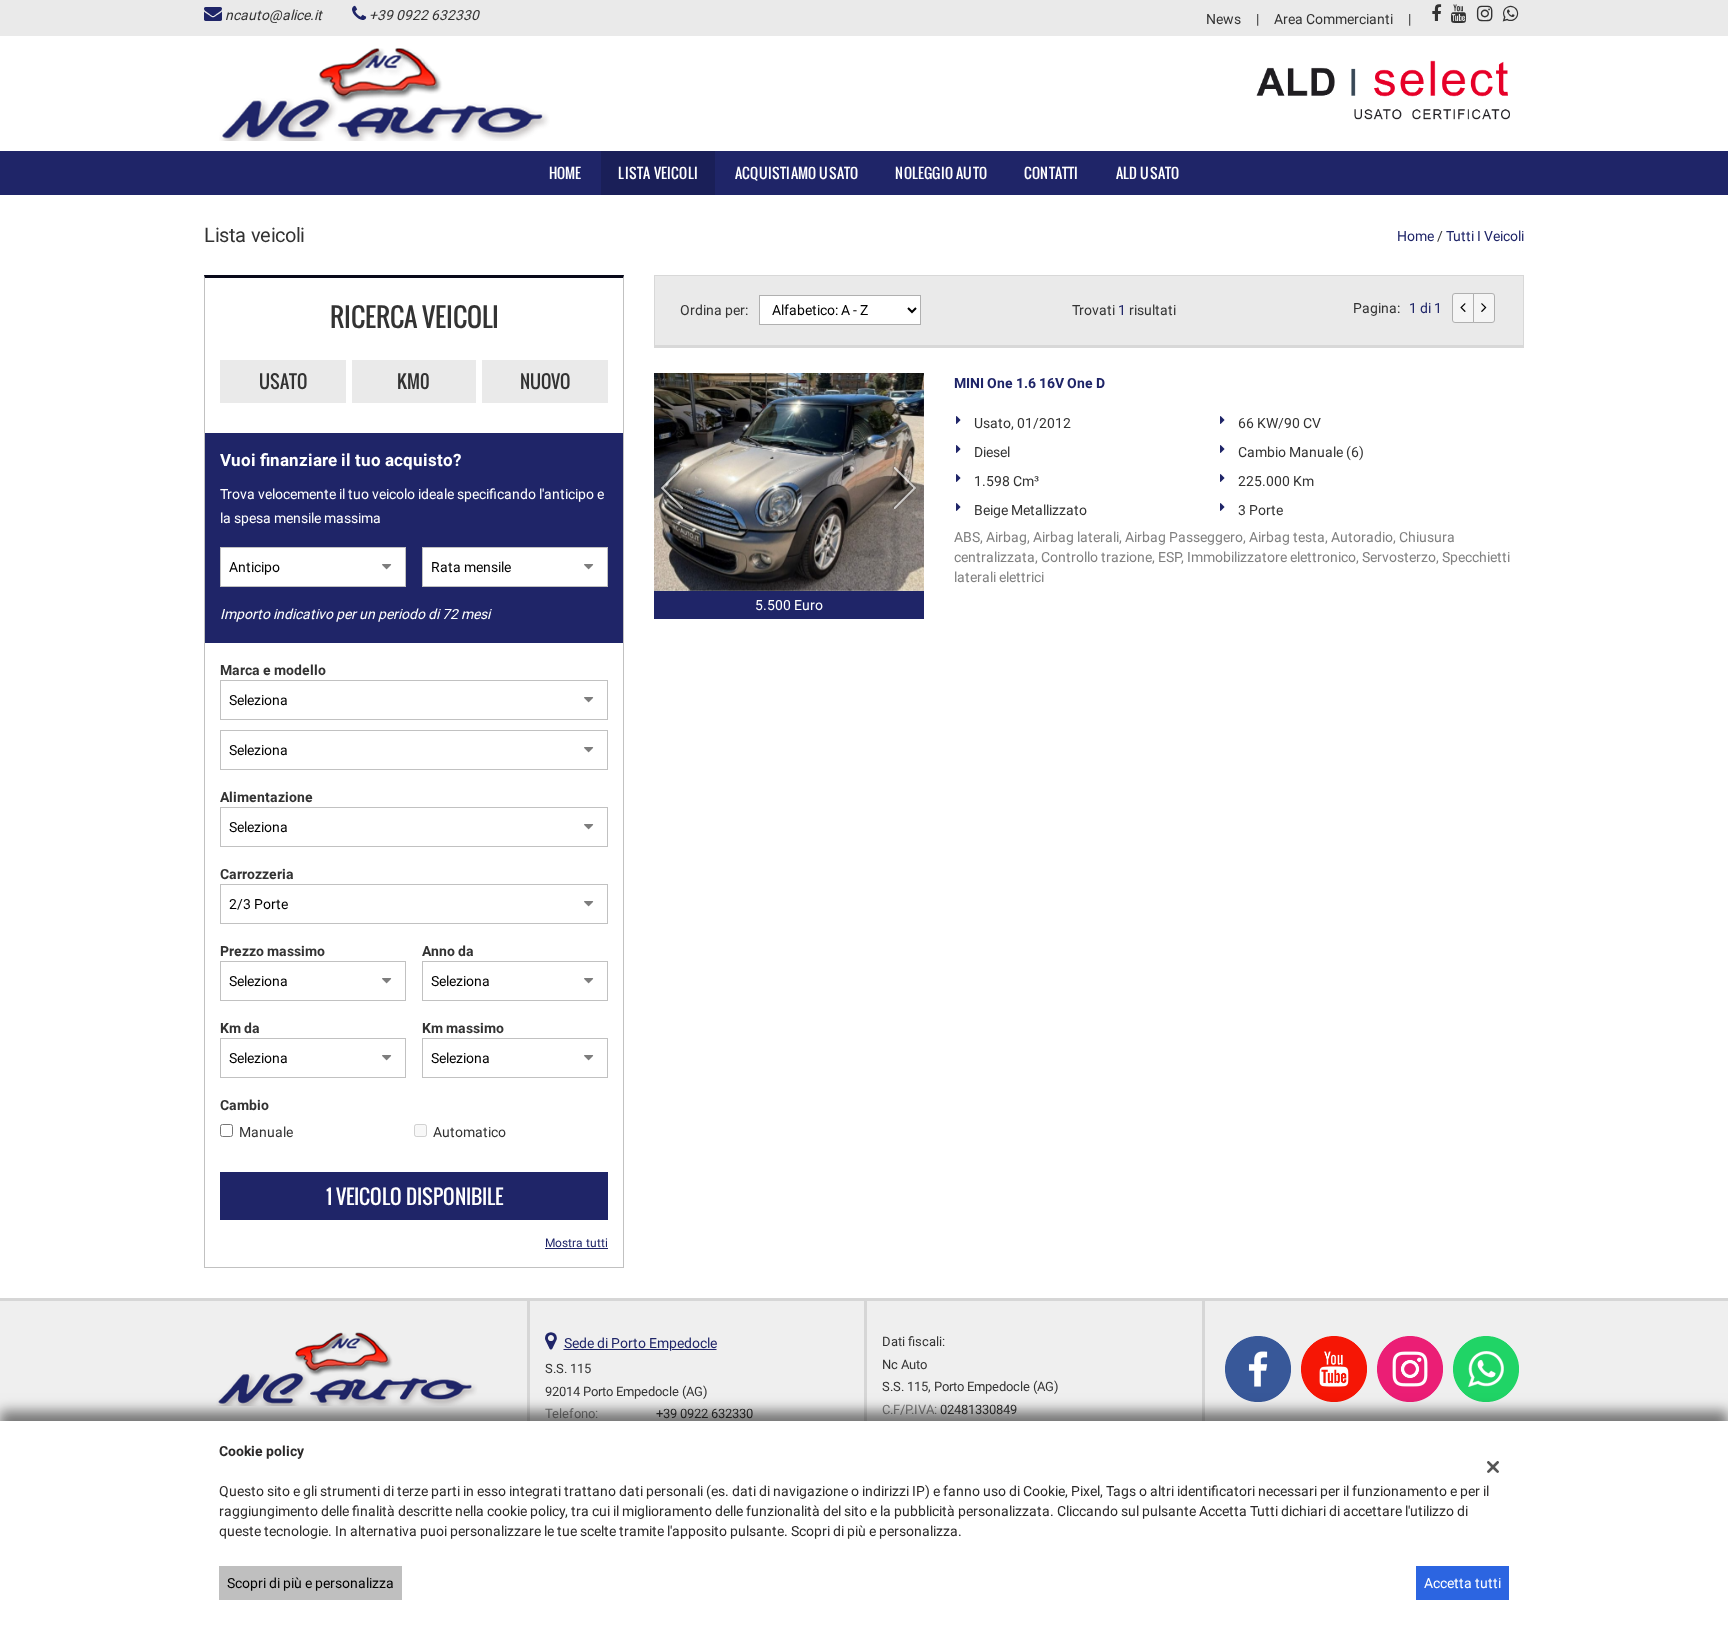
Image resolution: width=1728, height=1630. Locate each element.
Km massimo (463, 1028)
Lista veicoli (658, 172)
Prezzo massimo (272, 951)
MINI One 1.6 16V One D (1029, 383)
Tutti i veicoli (1485, 236)
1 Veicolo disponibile (414, 1196)
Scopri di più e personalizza (310, 1583)
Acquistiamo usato (796, 172)
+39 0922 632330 (424, 15)
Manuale (266, 1132)
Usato (283, 381)
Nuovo (545, 381)
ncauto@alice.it (273, 15)
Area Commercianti (1333, 19)
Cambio (244, 1105)
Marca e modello (273, 670)
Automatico (469, 1132)
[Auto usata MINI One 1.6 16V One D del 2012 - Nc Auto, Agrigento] (789, 482)
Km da (240, 1028)
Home (565, 172)
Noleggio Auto (941, 172)
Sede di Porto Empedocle (640, 1343)
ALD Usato (1148, 172)
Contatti (1051, 172)
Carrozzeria (257, 874)
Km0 (413, 381)
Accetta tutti (1462, 1583)
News (1223, 19)
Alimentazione (266, 797)
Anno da (448, 951)
